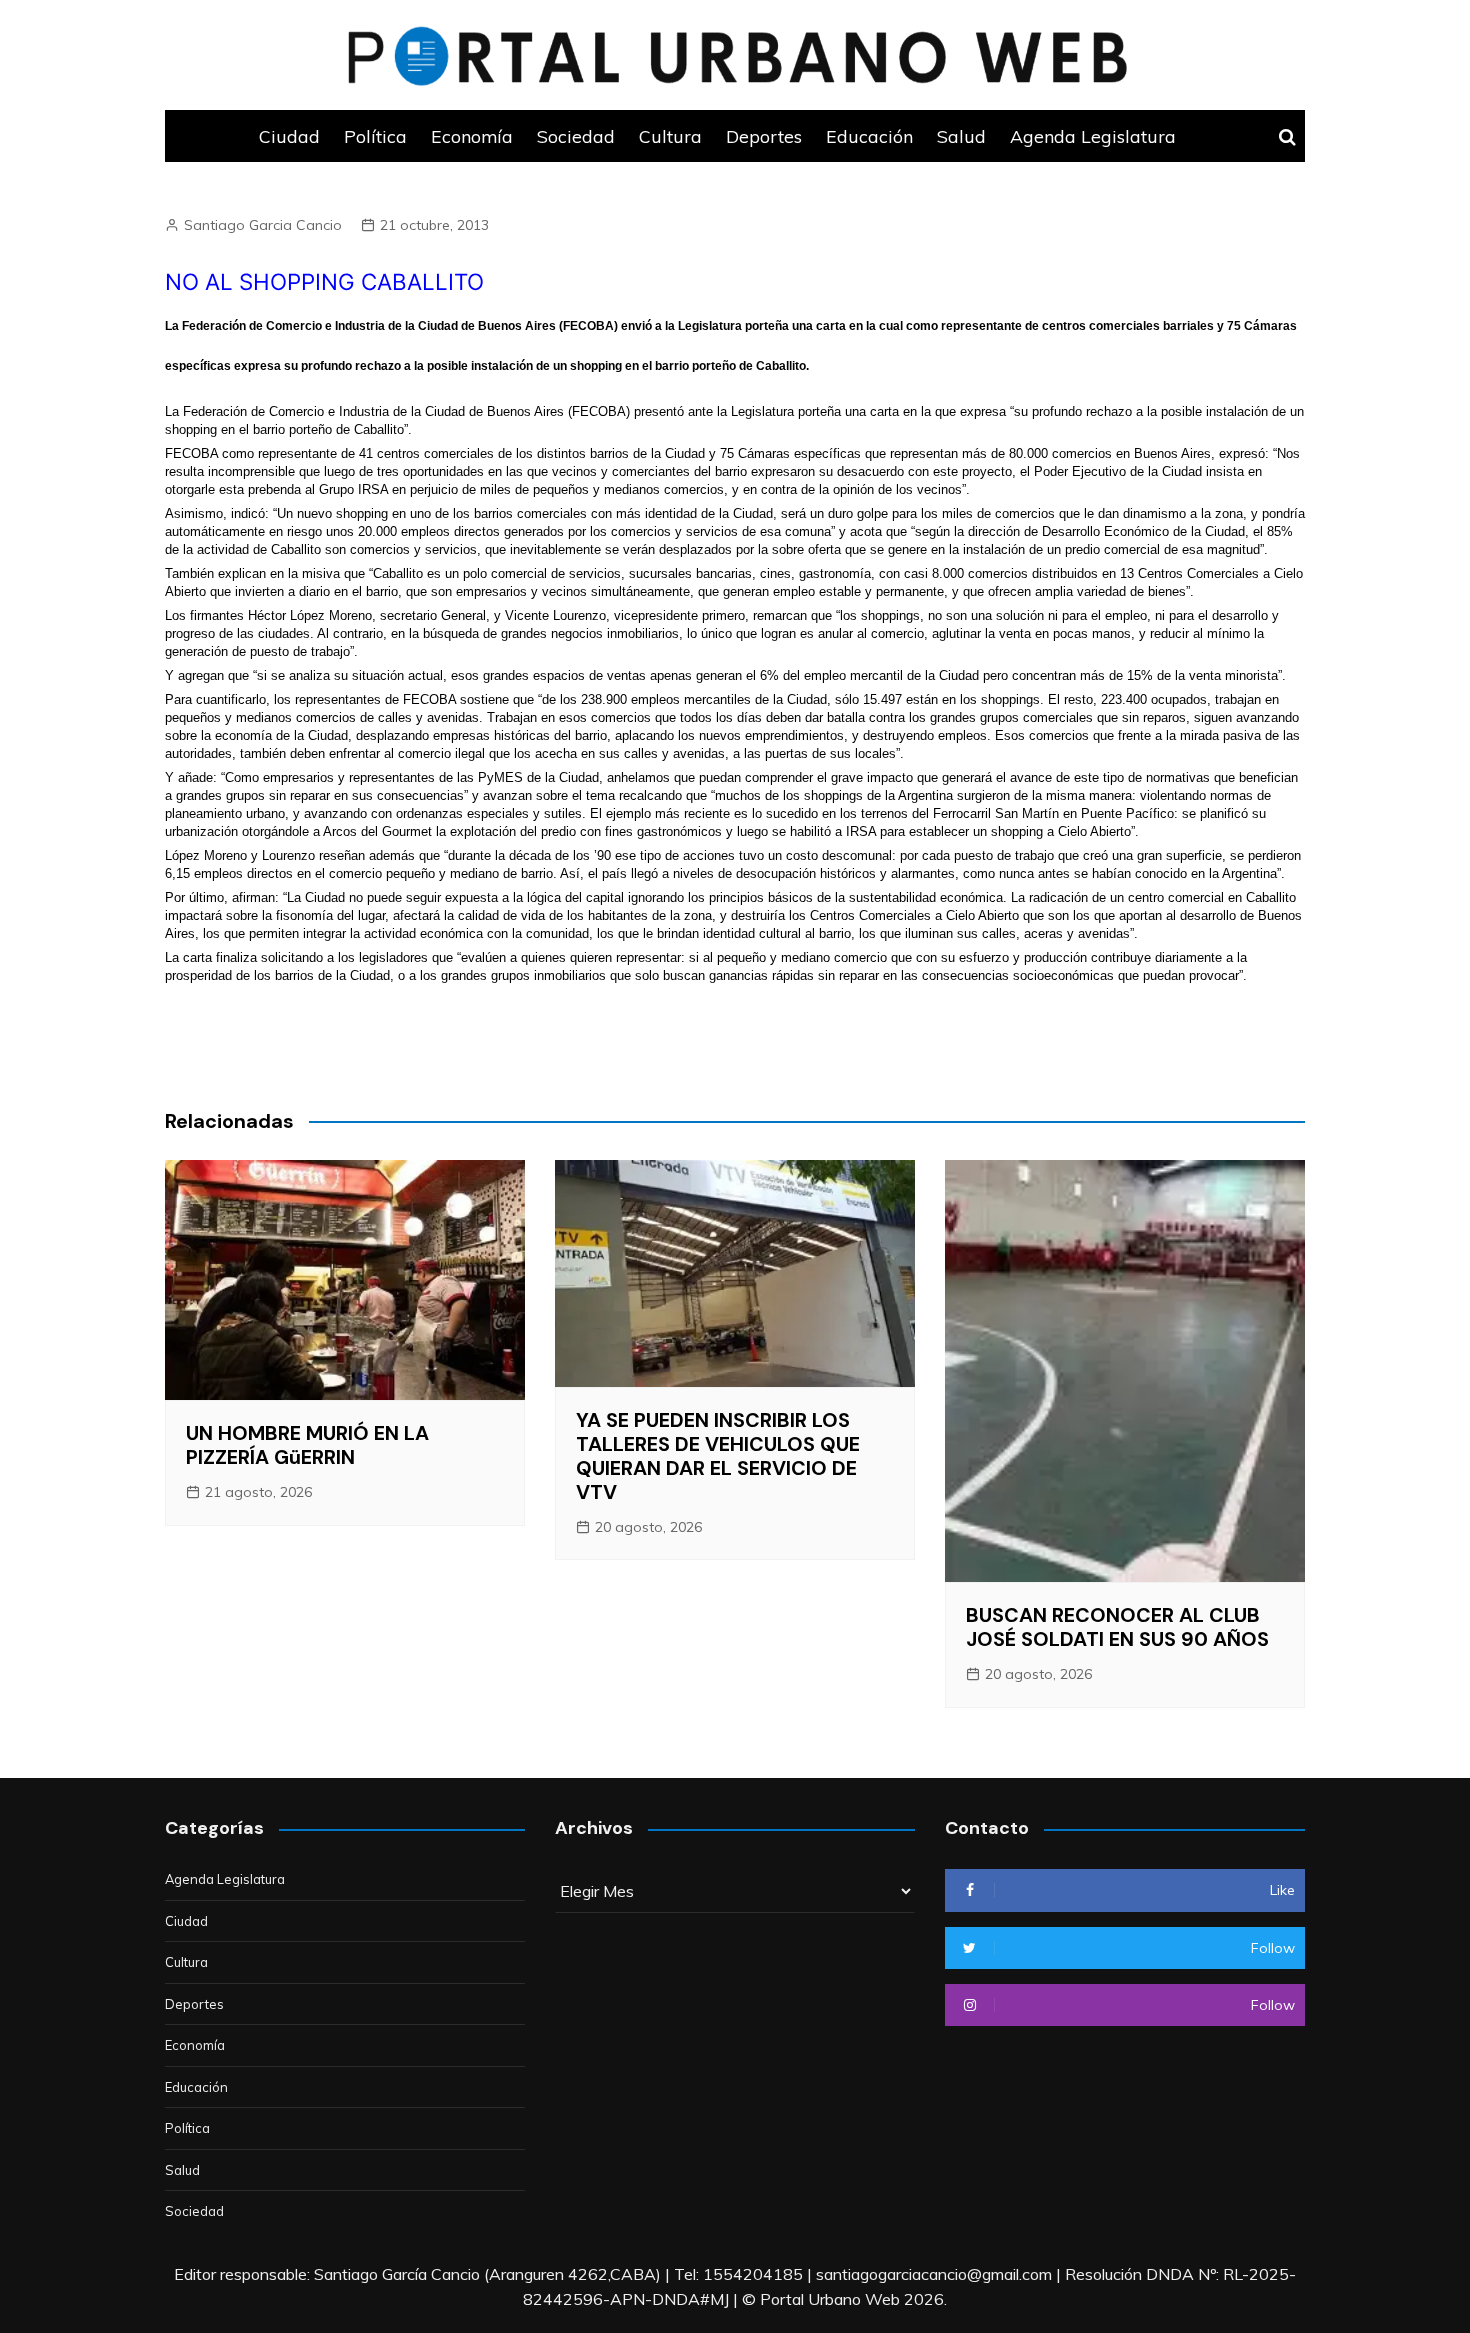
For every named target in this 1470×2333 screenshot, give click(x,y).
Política (375, 136)
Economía (472, 136)
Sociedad (576, 136)
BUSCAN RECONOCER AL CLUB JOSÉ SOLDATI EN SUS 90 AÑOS (1117, 1627)
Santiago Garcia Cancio (263, 225)
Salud (961, 136)
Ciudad (289, 136)
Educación (869, 136)
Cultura (670, 136)
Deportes (764, 136)
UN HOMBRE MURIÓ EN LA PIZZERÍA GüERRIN (307, 1445)
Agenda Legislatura (1093, 136)
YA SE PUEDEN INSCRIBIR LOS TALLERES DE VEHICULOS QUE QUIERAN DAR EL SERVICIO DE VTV (718, 1456)
